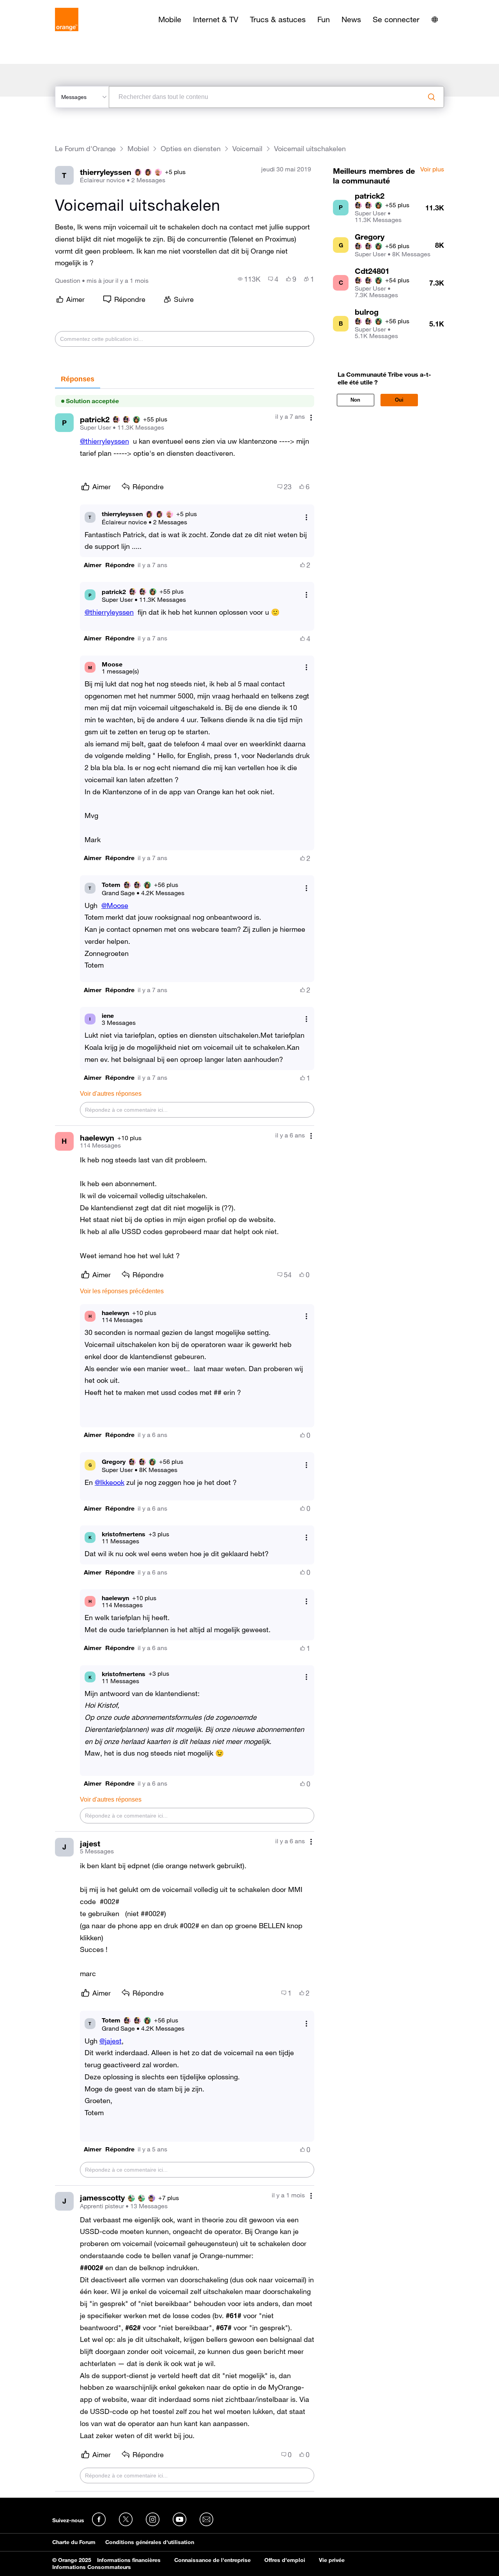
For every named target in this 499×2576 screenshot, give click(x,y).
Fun (324, 19)
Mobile (170, 19)
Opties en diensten (191, 149)
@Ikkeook (110, 1482)
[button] (93, 565)
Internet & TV (216, 19)
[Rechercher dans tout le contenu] (432, 97)
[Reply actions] (306, 517)
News (351, 19)
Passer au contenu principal (42, 6)
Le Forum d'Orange (85, 149)
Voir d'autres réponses (111, 1094)
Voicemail (247, 149)
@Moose (115, 905)
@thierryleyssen (104, 441)
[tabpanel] (185, 1440)
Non (355, 400)
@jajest (111, 2041)
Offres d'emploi (285, 2560)
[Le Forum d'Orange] (67, 19)
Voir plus (432, 169)
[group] (249, 279)
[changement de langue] (435, 19)
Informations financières (129, 2560)
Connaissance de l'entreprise (212, 2560)
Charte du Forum (74, 2542)
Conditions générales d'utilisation (150, 2542)
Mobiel (138, 149)
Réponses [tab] (78, 379)
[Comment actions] (311, 417)
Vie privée (332, 2560)
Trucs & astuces (278, 19)
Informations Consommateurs (92, 2567)
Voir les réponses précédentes (122, 1291)
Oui (399, 400)
